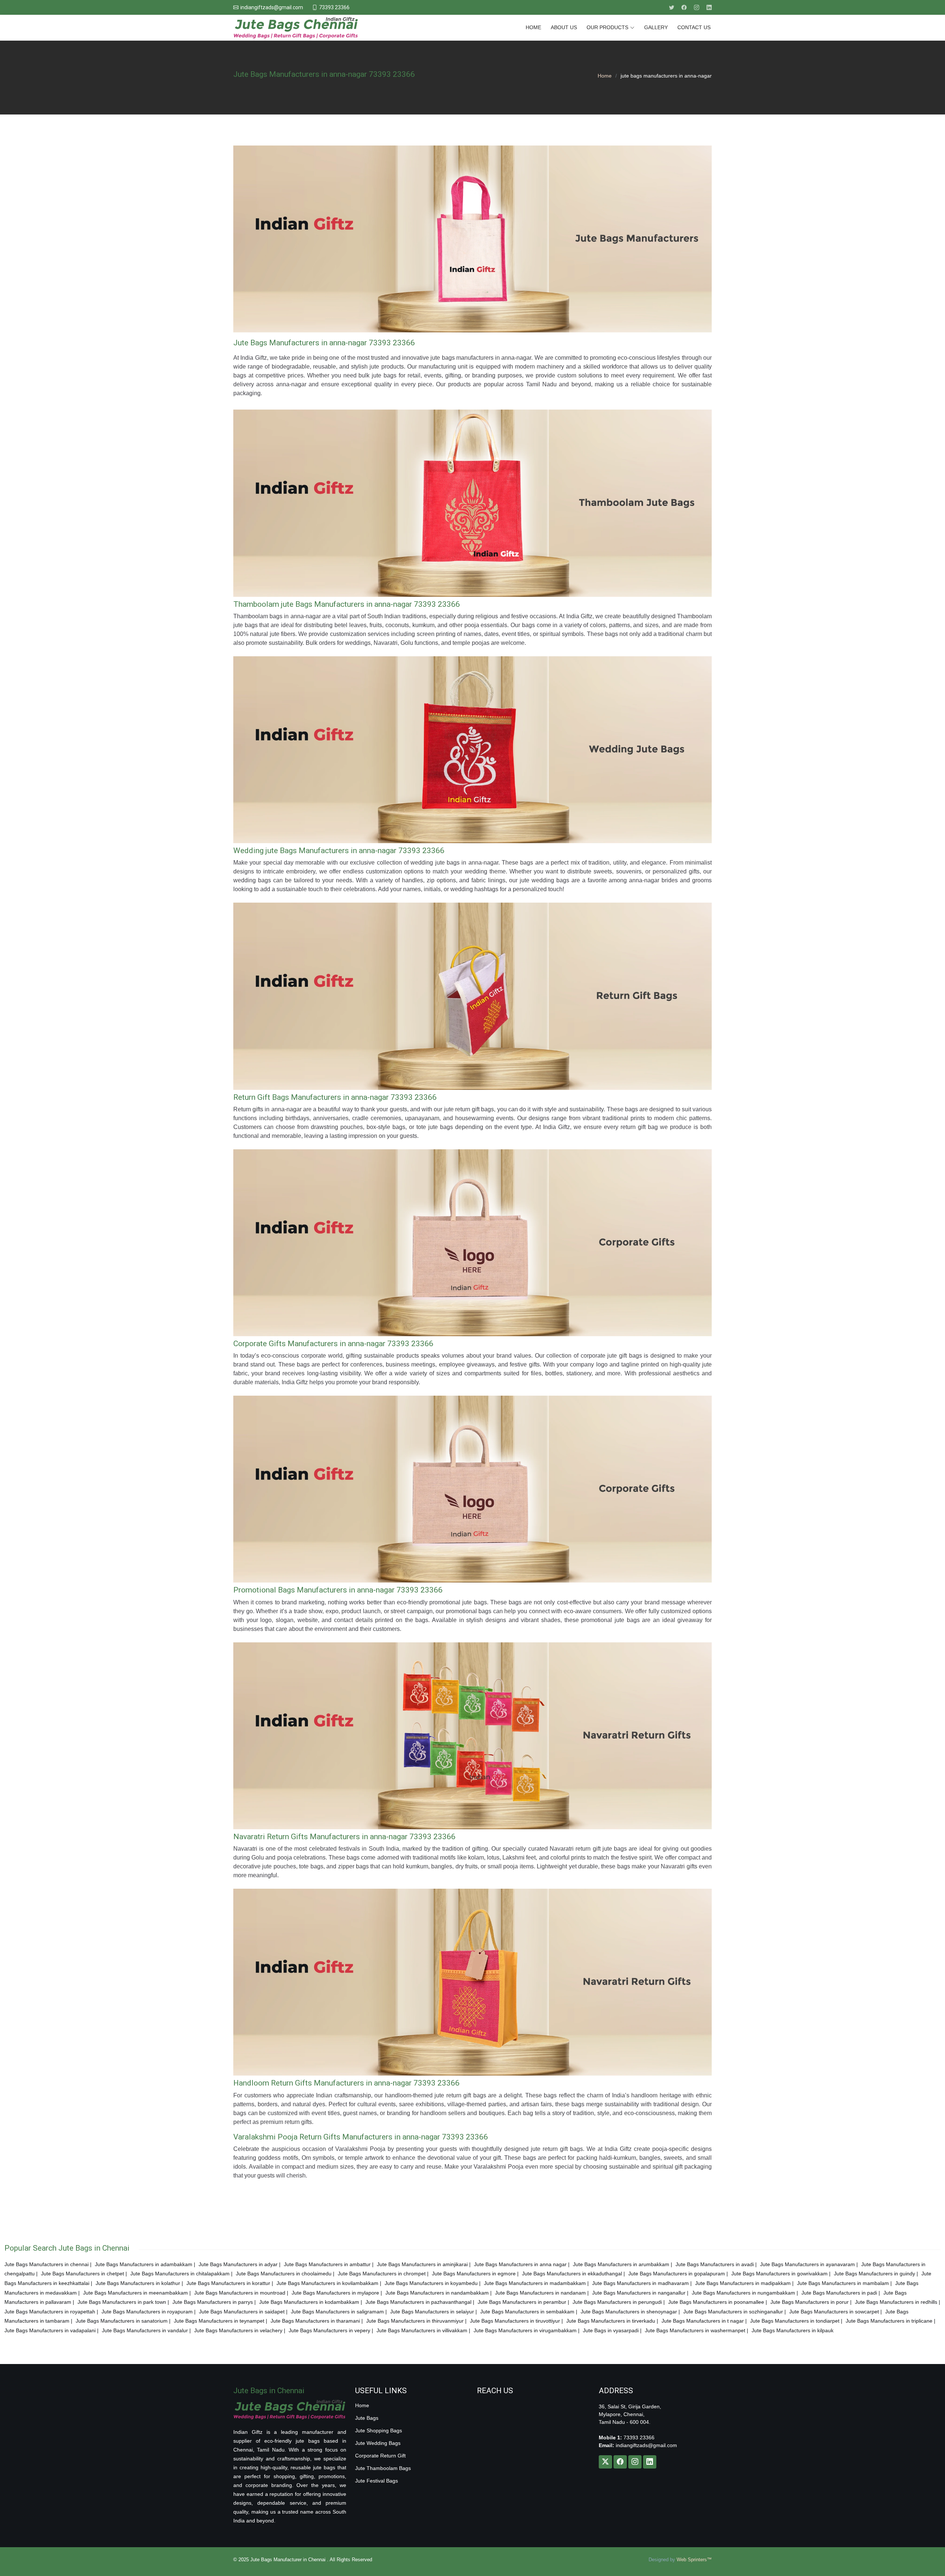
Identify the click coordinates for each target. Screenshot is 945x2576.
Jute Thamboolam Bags (383, 2468)
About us (564, 27)
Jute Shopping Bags (379, 2430)
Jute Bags (367, 2418)
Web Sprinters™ (694, 2560)
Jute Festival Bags (377, 2481)
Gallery (656, 27)
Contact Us (694, 27)
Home (533, 27)
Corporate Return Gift (380, 2456)
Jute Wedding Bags (378, 2443)
